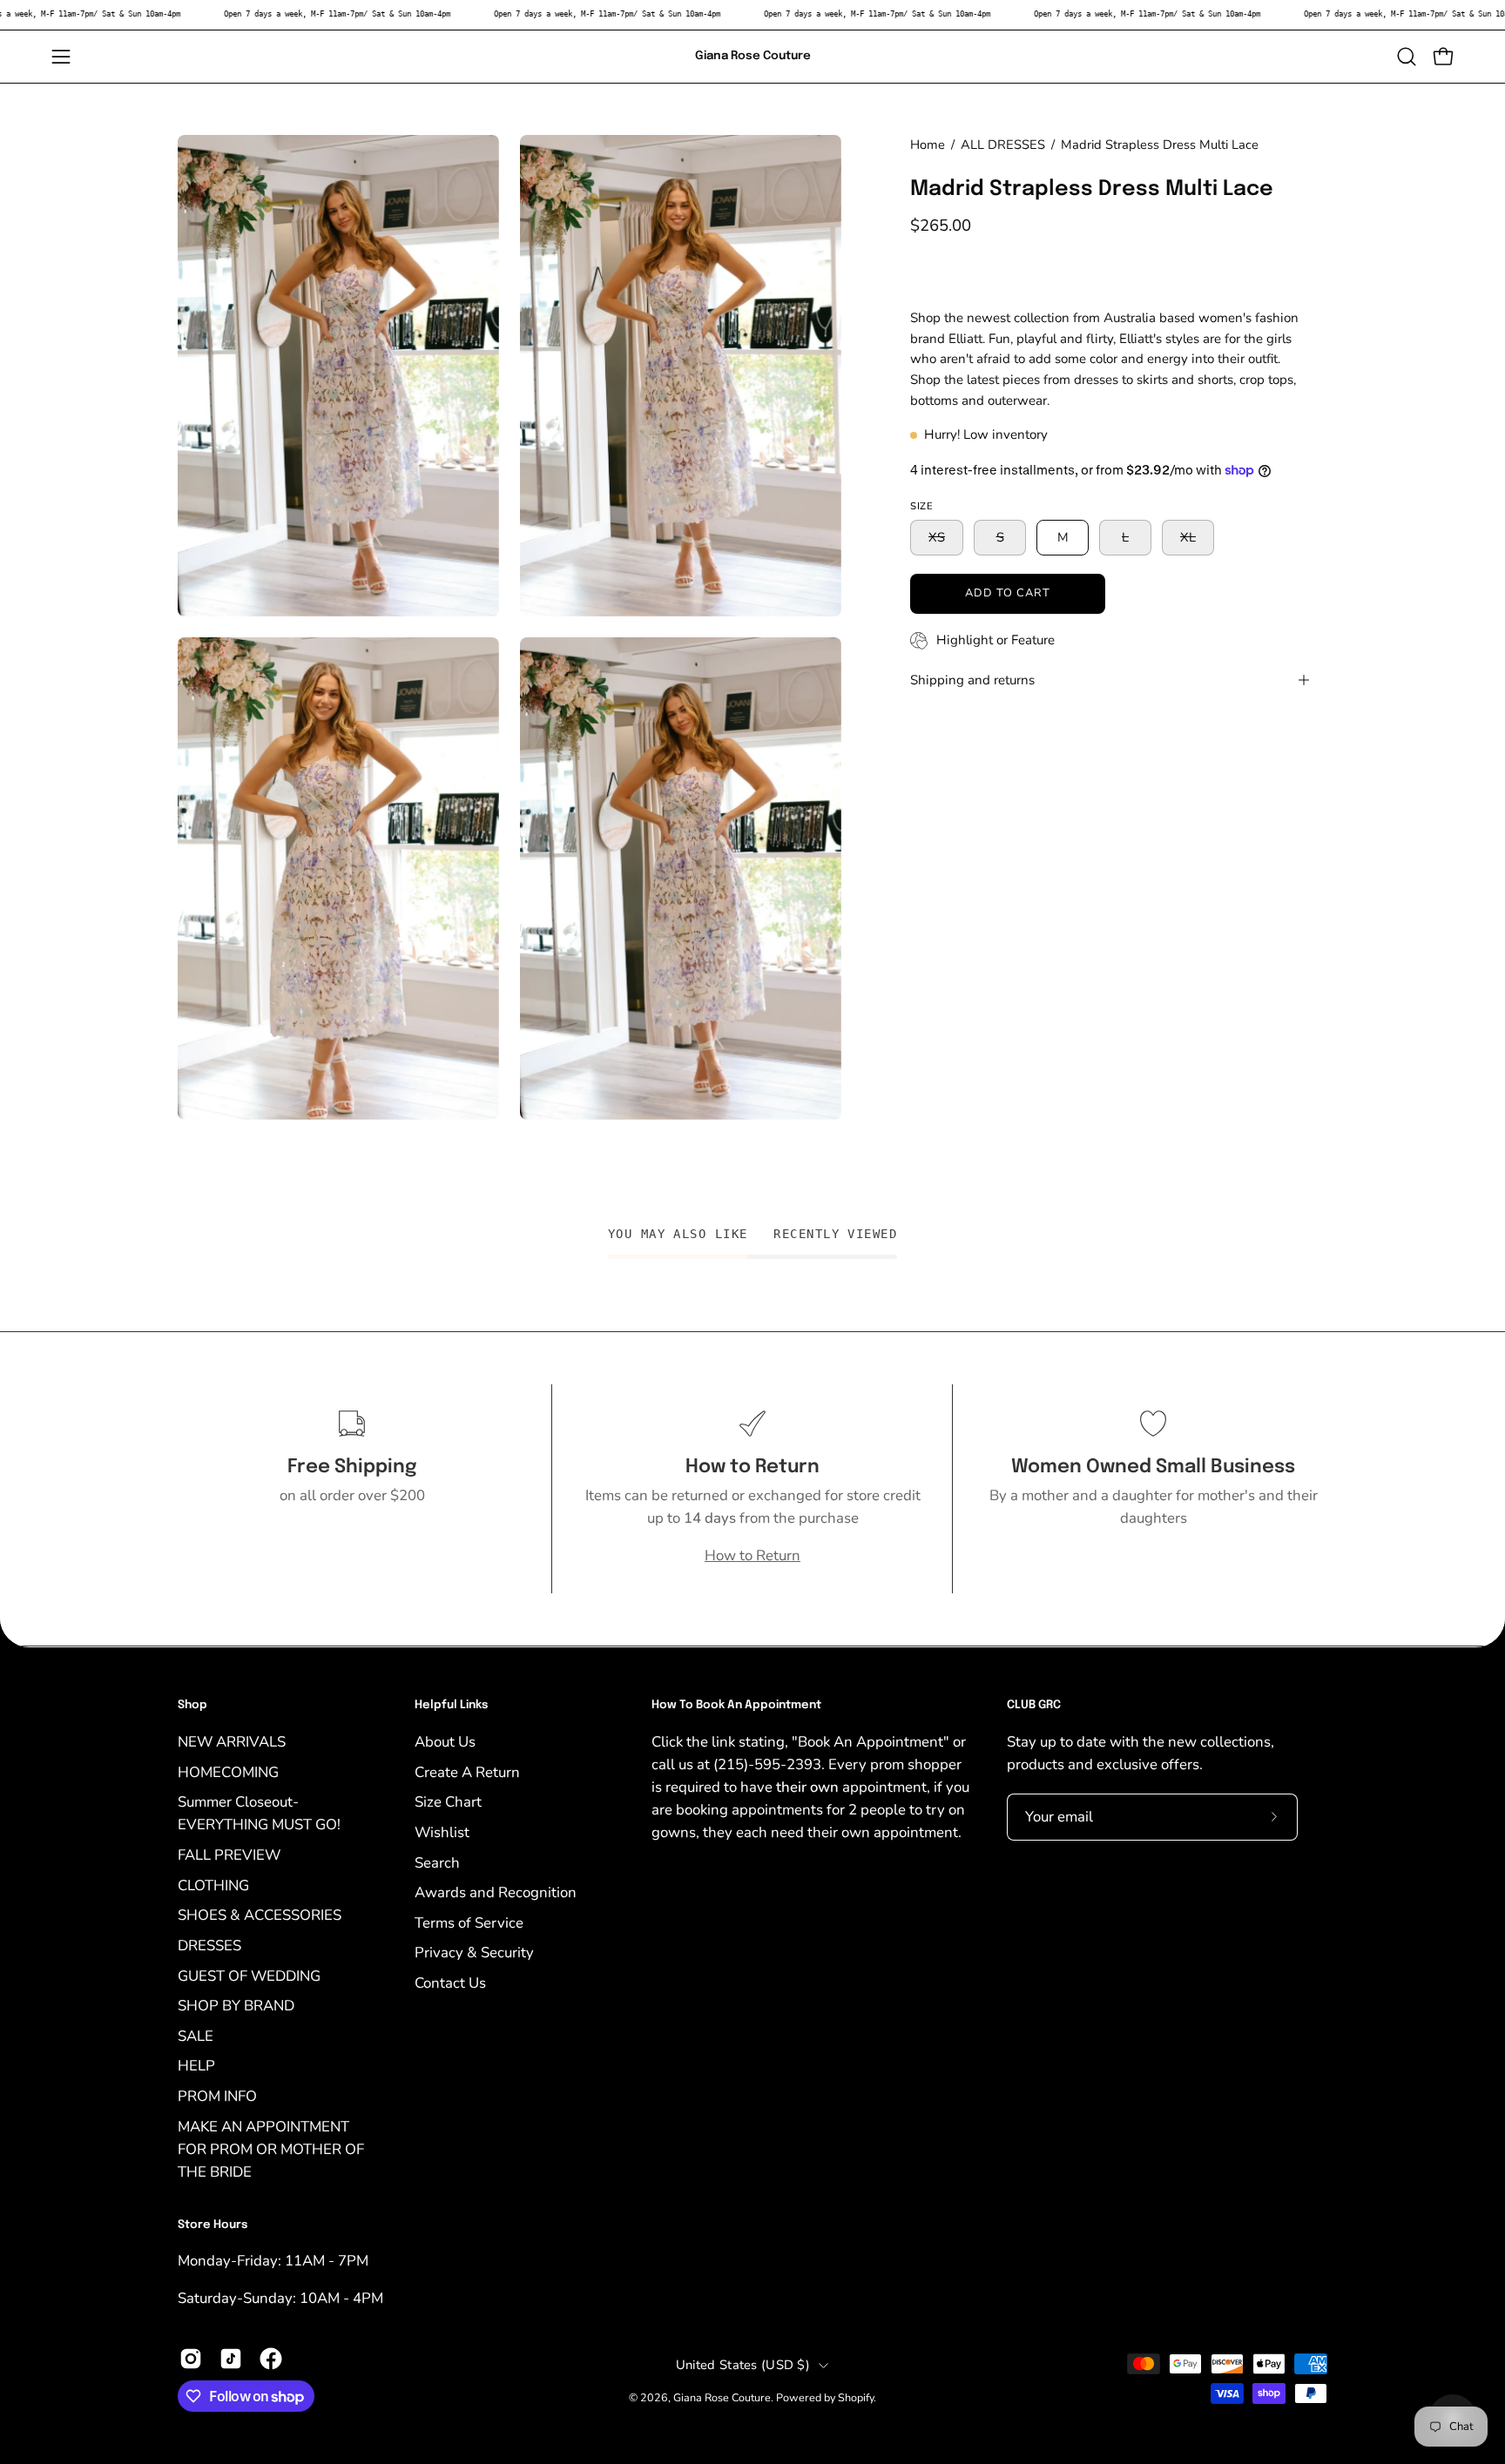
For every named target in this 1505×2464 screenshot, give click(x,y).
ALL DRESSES (1003, 145)
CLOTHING (213, 1885)
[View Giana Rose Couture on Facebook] (271, 2359)
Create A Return (467, 1771)
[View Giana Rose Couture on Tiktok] (231, 2359)
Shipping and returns (972, 680)
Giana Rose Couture (753, 56)
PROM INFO (217, 2096)
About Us (445, 1742)
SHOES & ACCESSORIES (260, 1915)
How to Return (752, 1555)
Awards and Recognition (496, 1892)
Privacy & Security (474, 1952)
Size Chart (448, 1802)
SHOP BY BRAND (236, 2006)
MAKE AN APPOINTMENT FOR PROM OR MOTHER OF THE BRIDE (271, 2148)
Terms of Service (469, 1922)
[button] (1407, 57)
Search (437, 1862)
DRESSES (209, 1945)
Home (928, 145)
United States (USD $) (743, 2365)
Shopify (856, 2397)
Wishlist (442, 1831)
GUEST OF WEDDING (249, 1975)
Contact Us (450, 1983)
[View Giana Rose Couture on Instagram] (191, 2359)
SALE (196, 2035)
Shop (192, 1705)
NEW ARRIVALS (232, 1742)
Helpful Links (451, 1705)
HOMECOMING (228, 1771)
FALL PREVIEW (229, 1855)
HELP (196, 2066)
